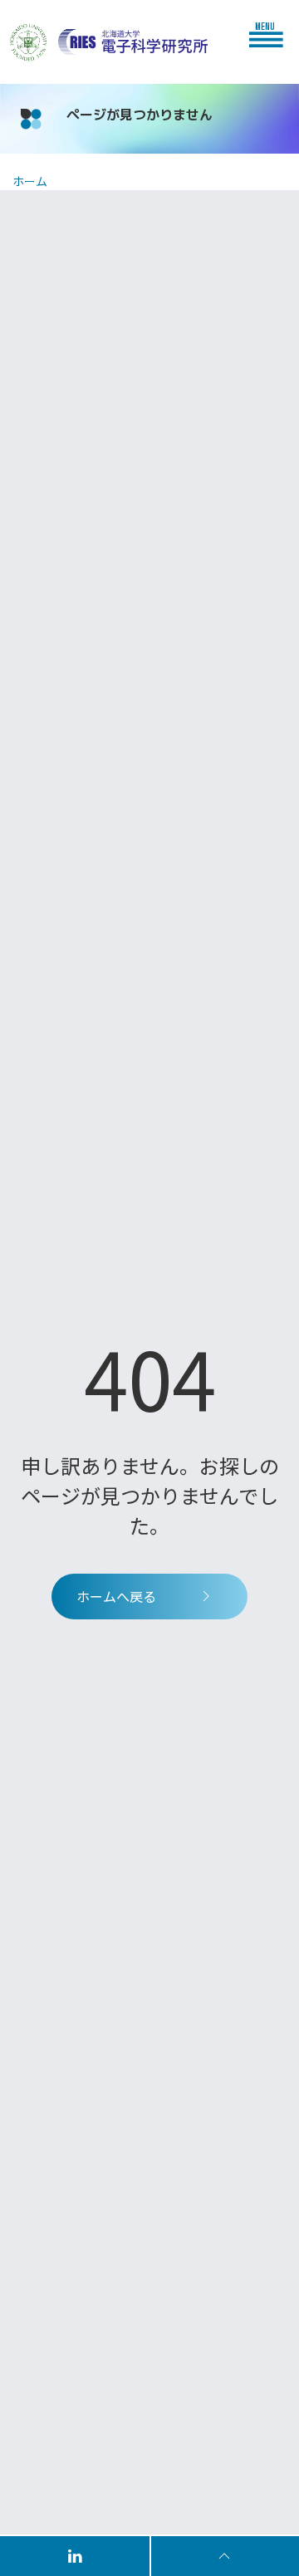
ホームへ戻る (116, 1596)
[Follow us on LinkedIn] (76, 2555)
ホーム (30, 181)
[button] (270, 34)
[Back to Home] (133, 42)
